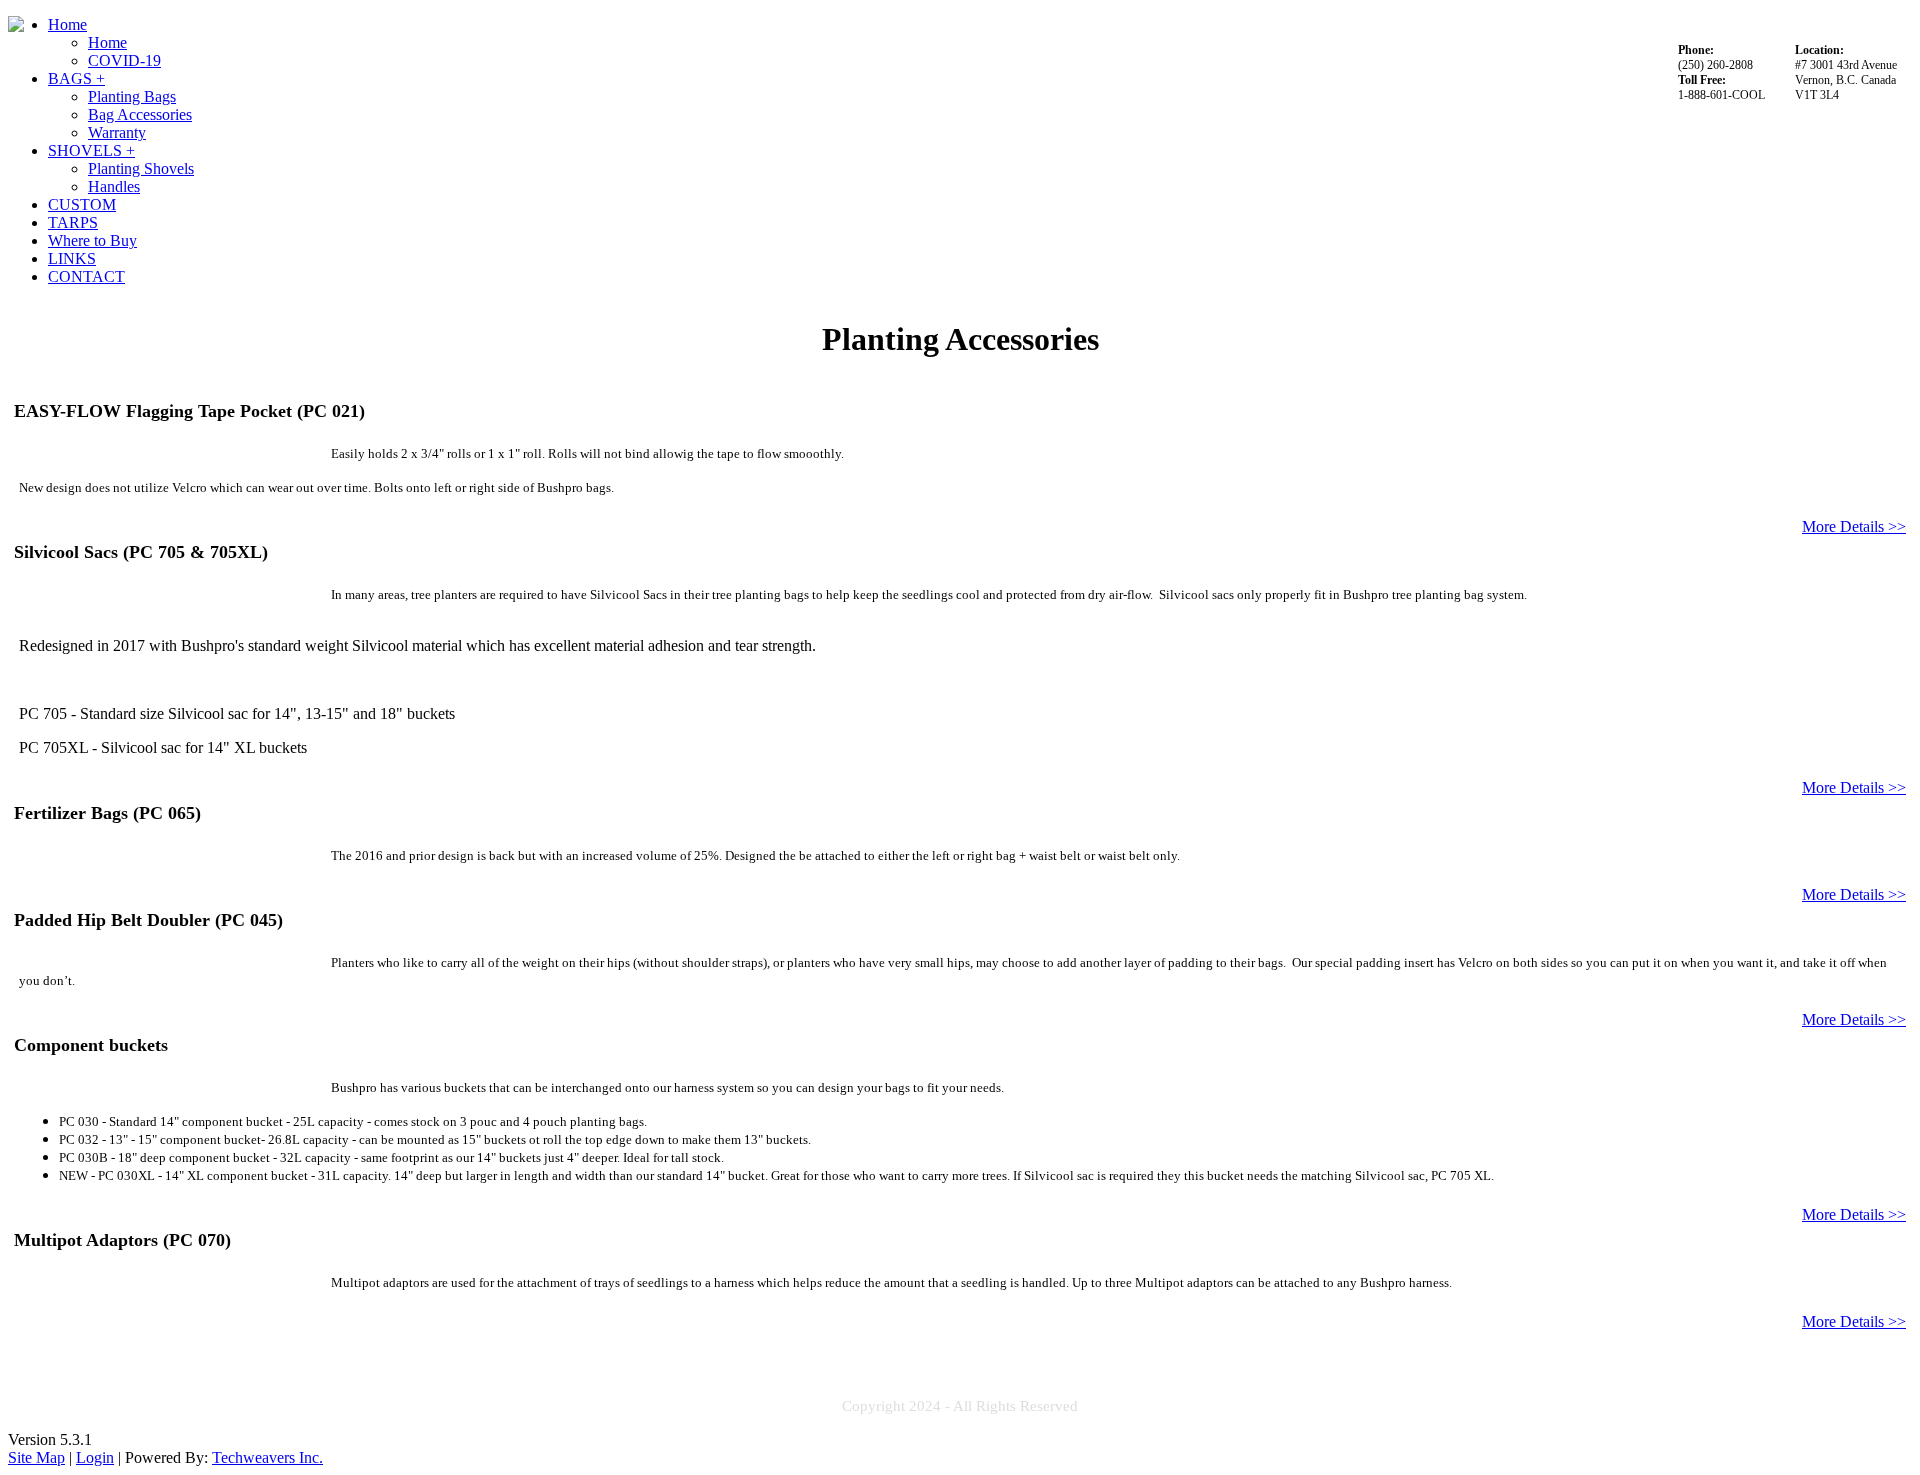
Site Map (36, 1457)
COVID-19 (124, 60)
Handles (114, 186)
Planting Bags (132, 96)
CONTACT (86, 276)
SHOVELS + (91, 150)
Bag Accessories (140, 114)
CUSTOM (82, 204)
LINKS (72, 258)
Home (67, 24)
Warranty (117, 132)
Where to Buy (92, 240)
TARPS (73, 222)
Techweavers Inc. (267, 1457)
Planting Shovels (141, 168)
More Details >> (1854, 526)
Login (95, 1457)
